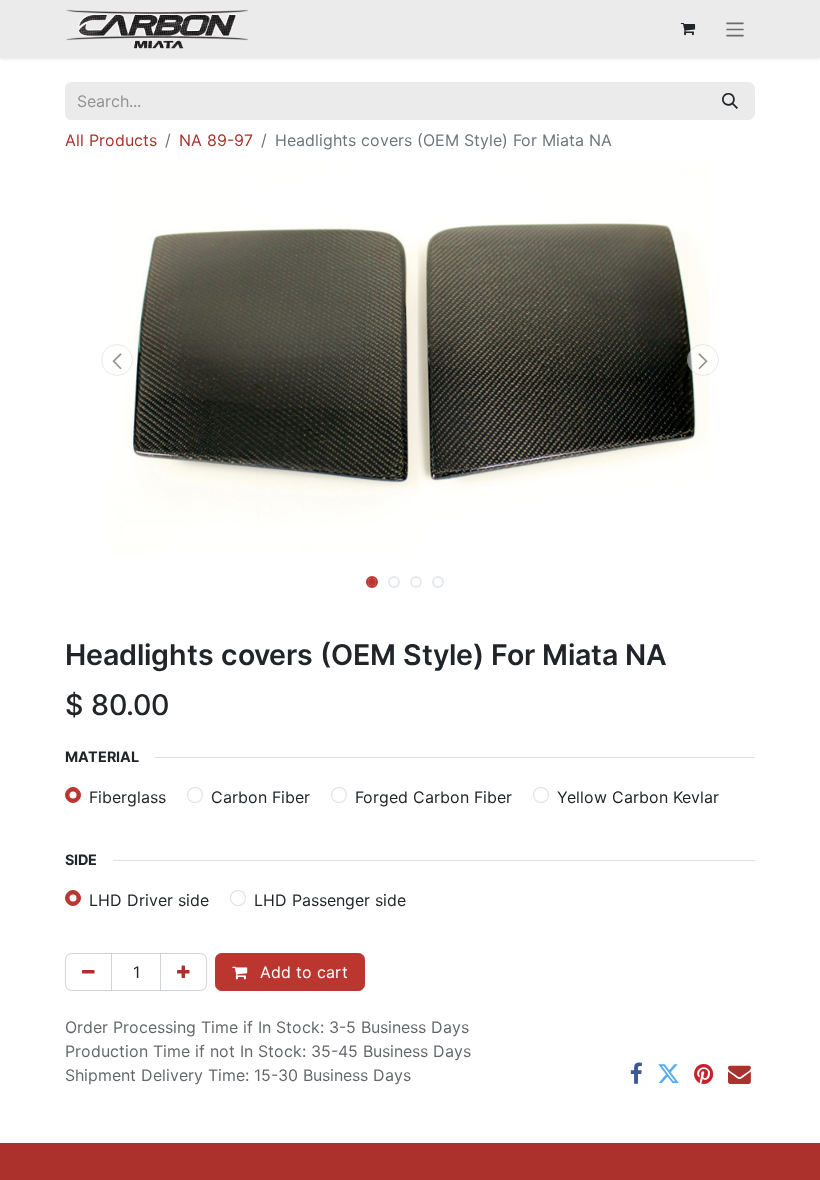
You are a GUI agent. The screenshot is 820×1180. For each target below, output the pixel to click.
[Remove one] (88, 972)
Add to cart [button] (301, 972)
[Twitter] (668, 1074)
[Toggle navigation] (735, 29)
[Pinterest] (704, 1074)
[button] (117, 360)
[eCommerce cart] (688, 29)
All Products (111, 140)
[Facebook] (636, 1074)
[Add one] (183, 972)
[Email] (739, 1074)
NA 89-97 (216, 140)
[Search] (730, 101)
